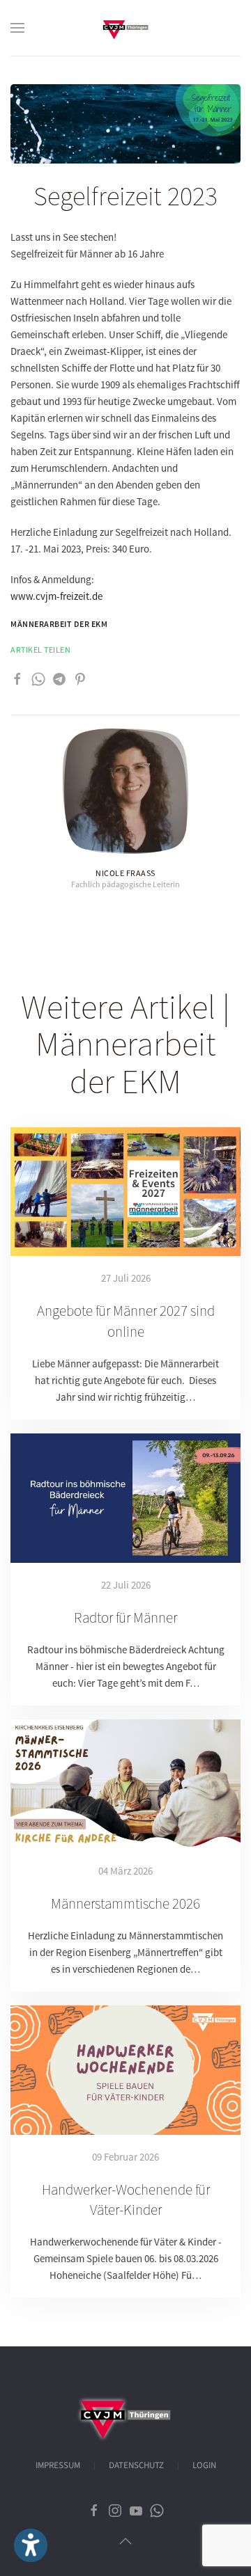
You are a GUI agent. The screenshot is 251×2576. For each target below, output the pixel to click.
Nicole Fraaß (125, 873)
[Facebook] (17, 678)
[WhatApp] (38, 678)
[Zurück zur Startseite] (125, 28)
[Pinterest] (80, 678)
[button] (17, 28)
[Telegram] (59, 678)
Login (204, 2465)
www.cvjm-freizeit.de (56, 596)
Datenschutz (136, 2465)
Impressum (58, 2465)
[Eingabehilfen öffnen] (31, 2545)
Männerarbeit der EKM (59, 624)
